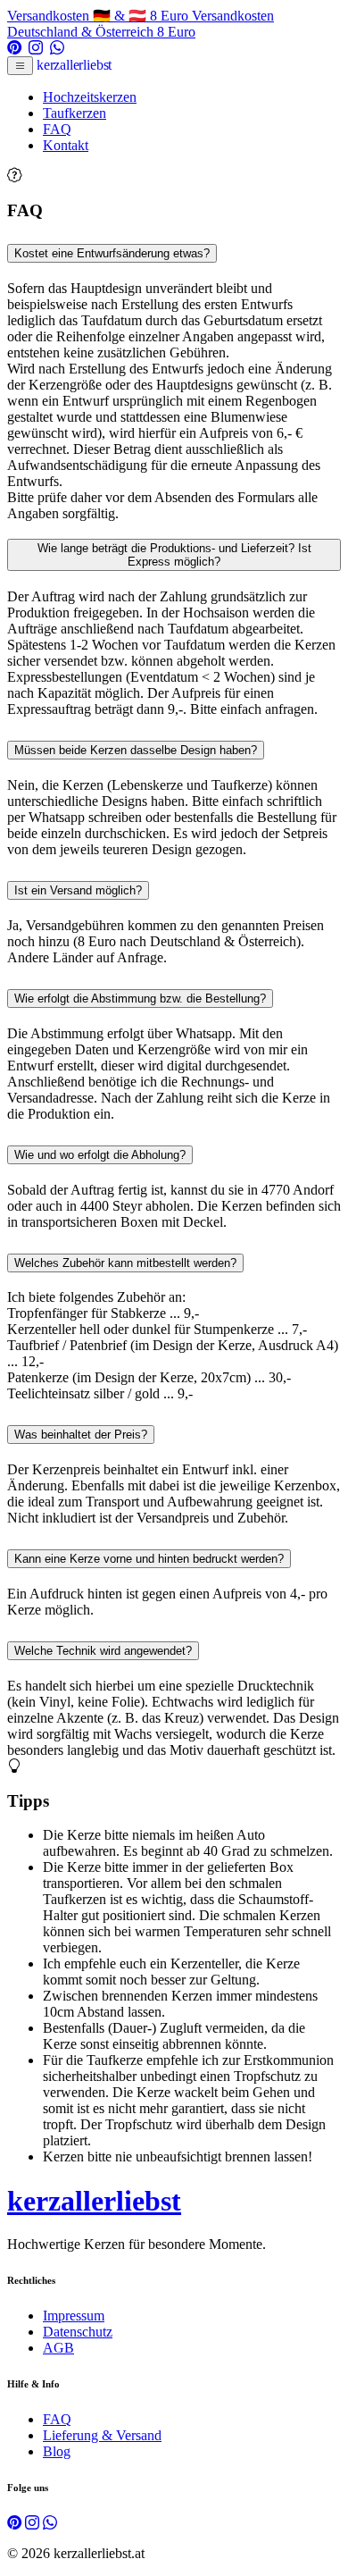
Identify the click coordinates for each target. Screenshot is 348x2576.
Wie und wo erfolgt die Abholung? (100, 1155)
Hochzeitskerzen (90, 97)
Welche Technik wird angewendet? (103, 1651)
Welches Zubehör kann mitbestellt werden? (125, 1263)
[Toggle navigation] (20, 66)
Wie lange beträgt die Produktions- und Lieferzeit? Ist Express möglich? (174, 555)
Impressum (74, 2316)
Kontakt (66, 145)
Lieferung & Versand (102, 2435)
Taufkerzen (75, 113)
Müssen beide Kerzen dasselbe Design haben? (136, 750)
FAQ (57, 129)
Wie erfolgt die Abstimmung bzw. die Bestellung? (140, 999)
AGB (58, 2348)
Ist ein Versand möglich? (78, 890)
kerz (74, 65)
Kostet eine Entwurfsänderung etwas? (112, 253)
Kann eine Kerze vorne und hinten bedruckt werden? (149, 1559)
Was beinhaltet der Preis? (81, 1435)
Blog (57, 2451)
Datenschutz (78, 2332)
